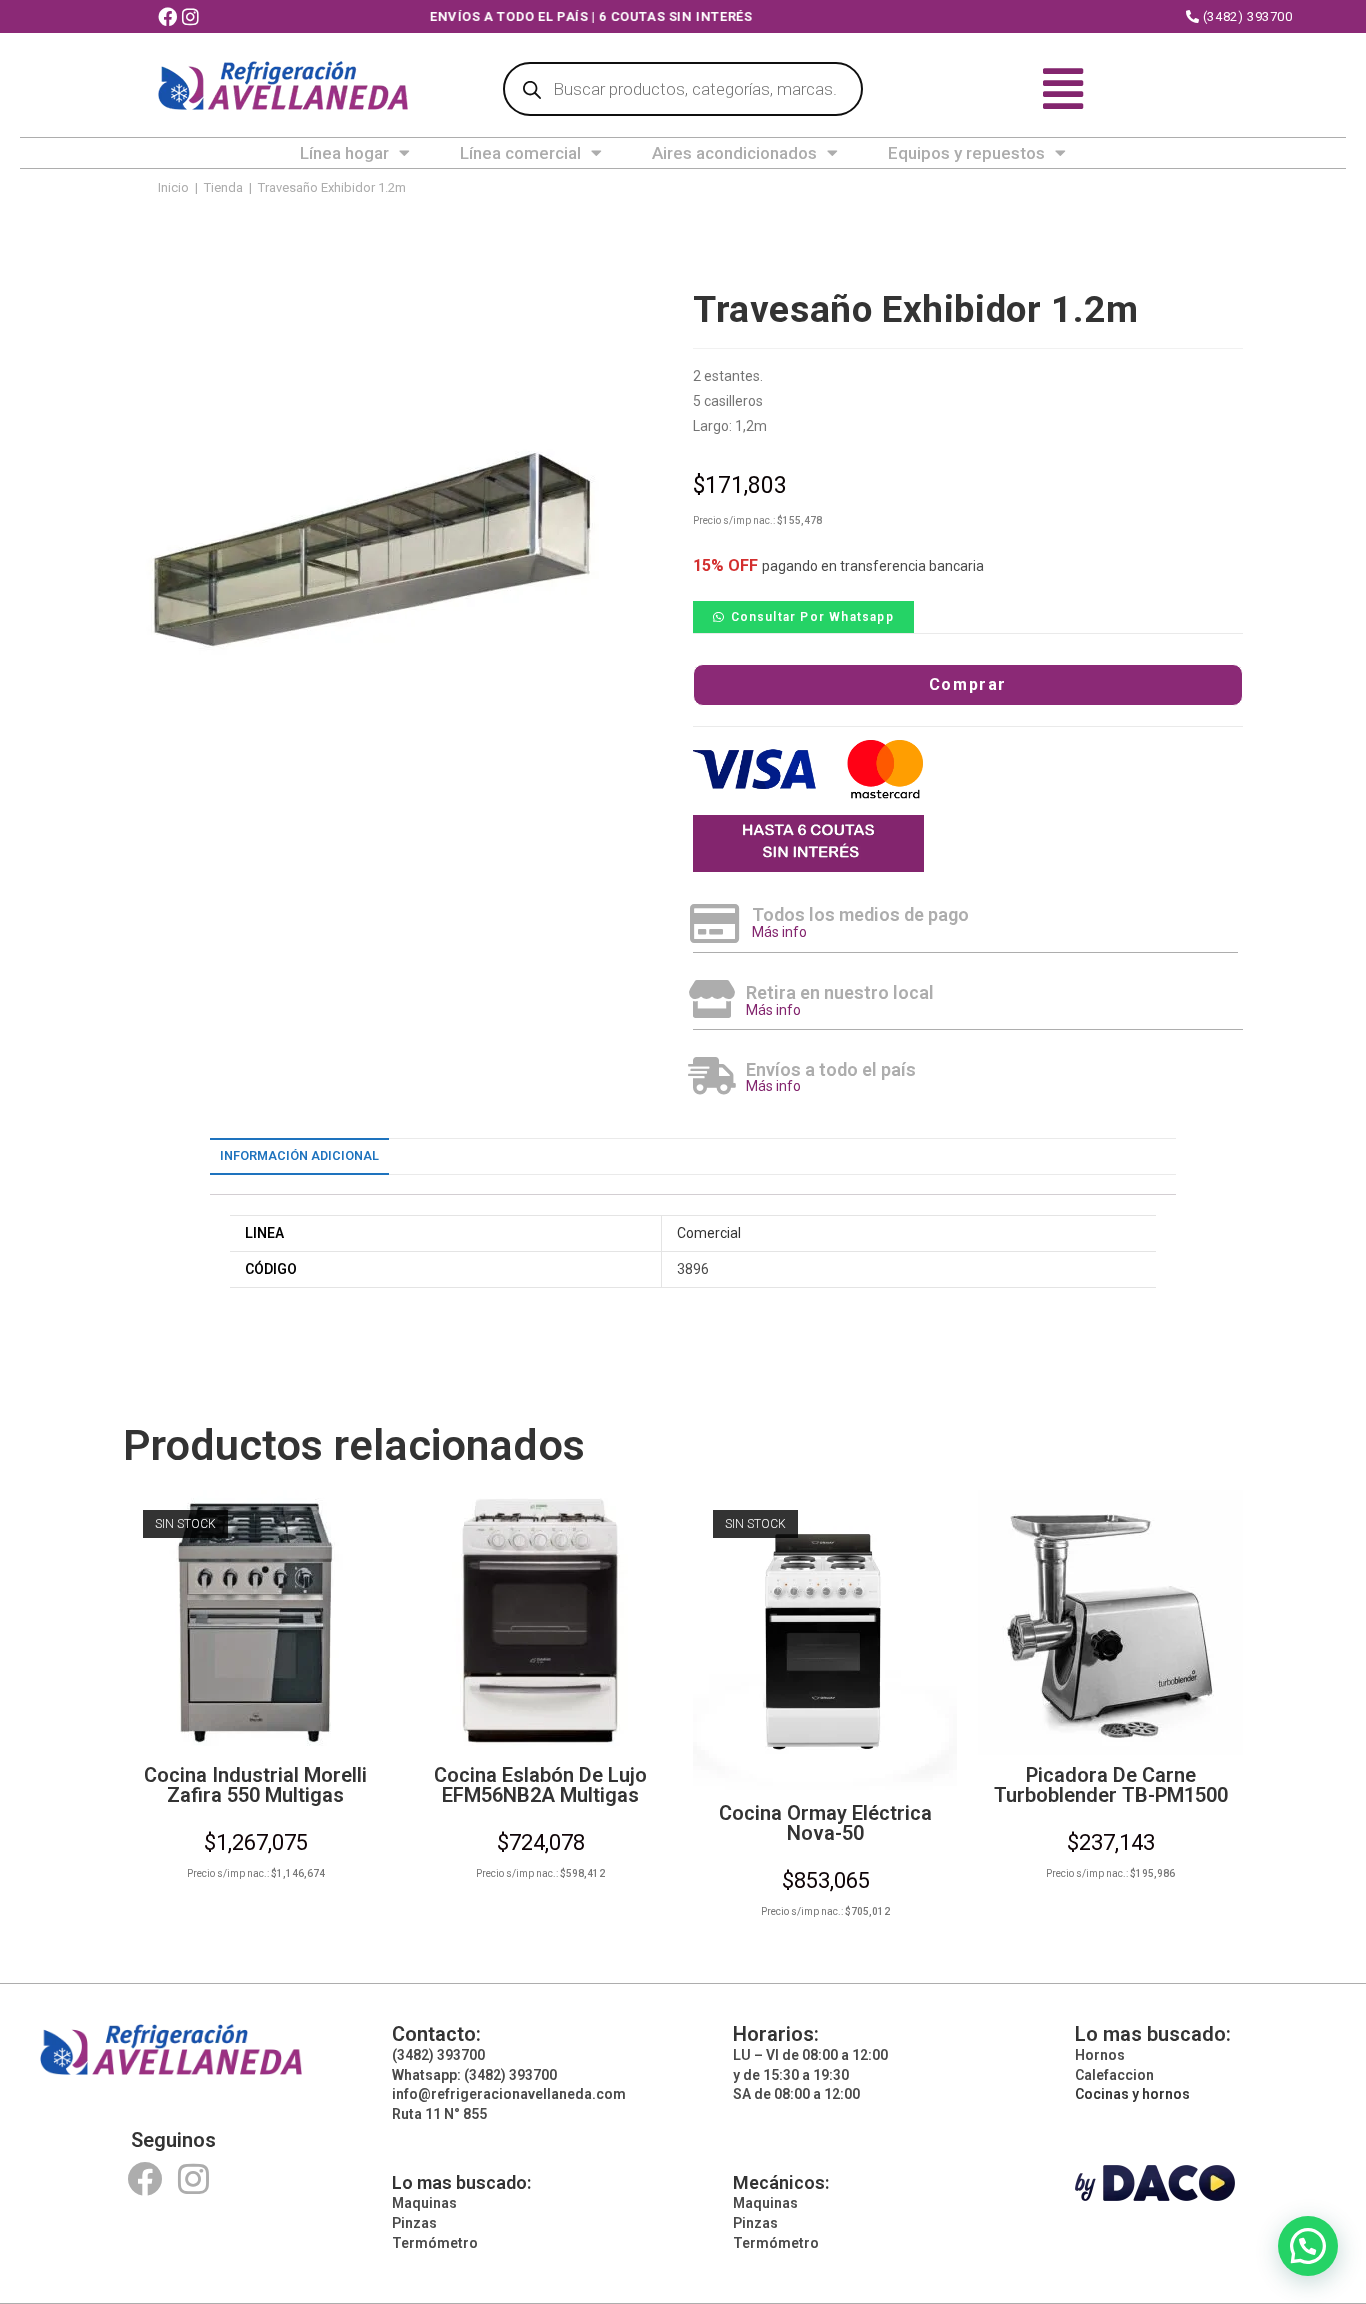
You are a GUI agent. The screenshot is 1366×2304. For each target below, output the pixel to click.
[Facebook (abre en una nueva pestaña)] (170, 17)
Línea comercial (520, 153)
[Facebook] (144, 2178)
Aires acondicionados (734, 153)
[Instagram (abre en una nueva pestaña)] (193, 17)
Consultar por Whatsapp (812, 617)
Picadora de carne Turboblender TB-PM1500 (1111, 1785)
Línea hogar (344, 153)
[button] (803, 616)
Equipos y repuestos (966, 153)
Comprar (968, 684)
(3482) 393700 (1245, 16)
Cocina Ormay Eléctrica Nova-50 (825, 1823)
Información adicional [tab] (299, 1155)
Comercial (709, 1233)
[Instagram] (193, 2178)
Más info (779, 932)
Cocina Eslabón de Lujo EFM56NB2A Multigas (540, 1785)
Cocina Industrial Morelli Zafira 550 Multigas (255, 1785)
